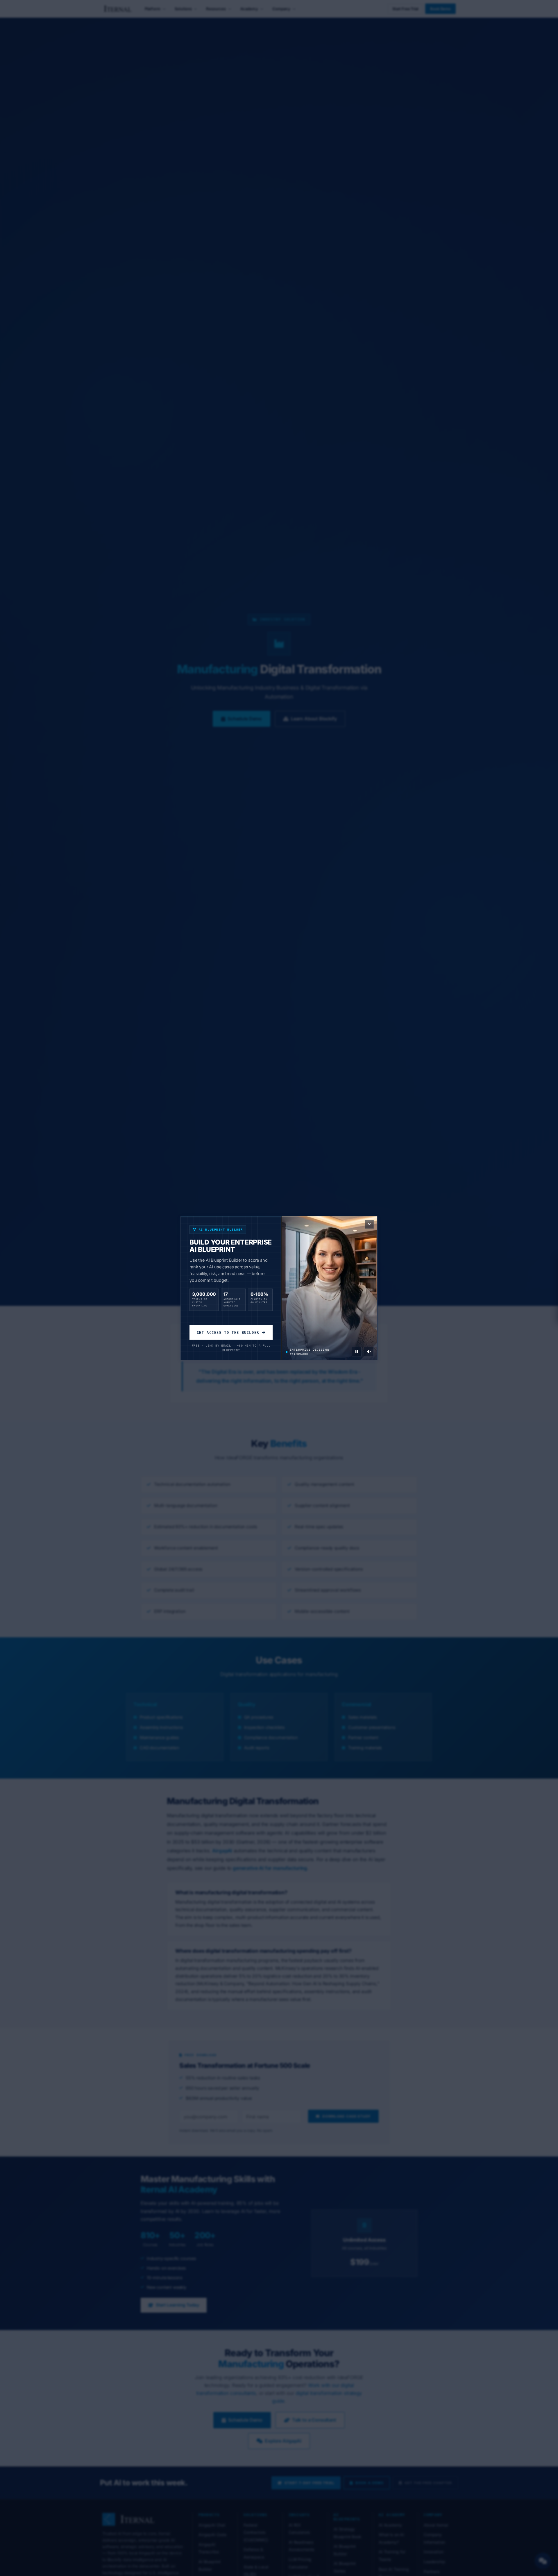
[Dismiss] (369, 1224)
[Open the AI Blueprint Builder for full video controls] (357, 1352)
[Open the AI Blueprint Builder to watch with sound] (369, 1352)
